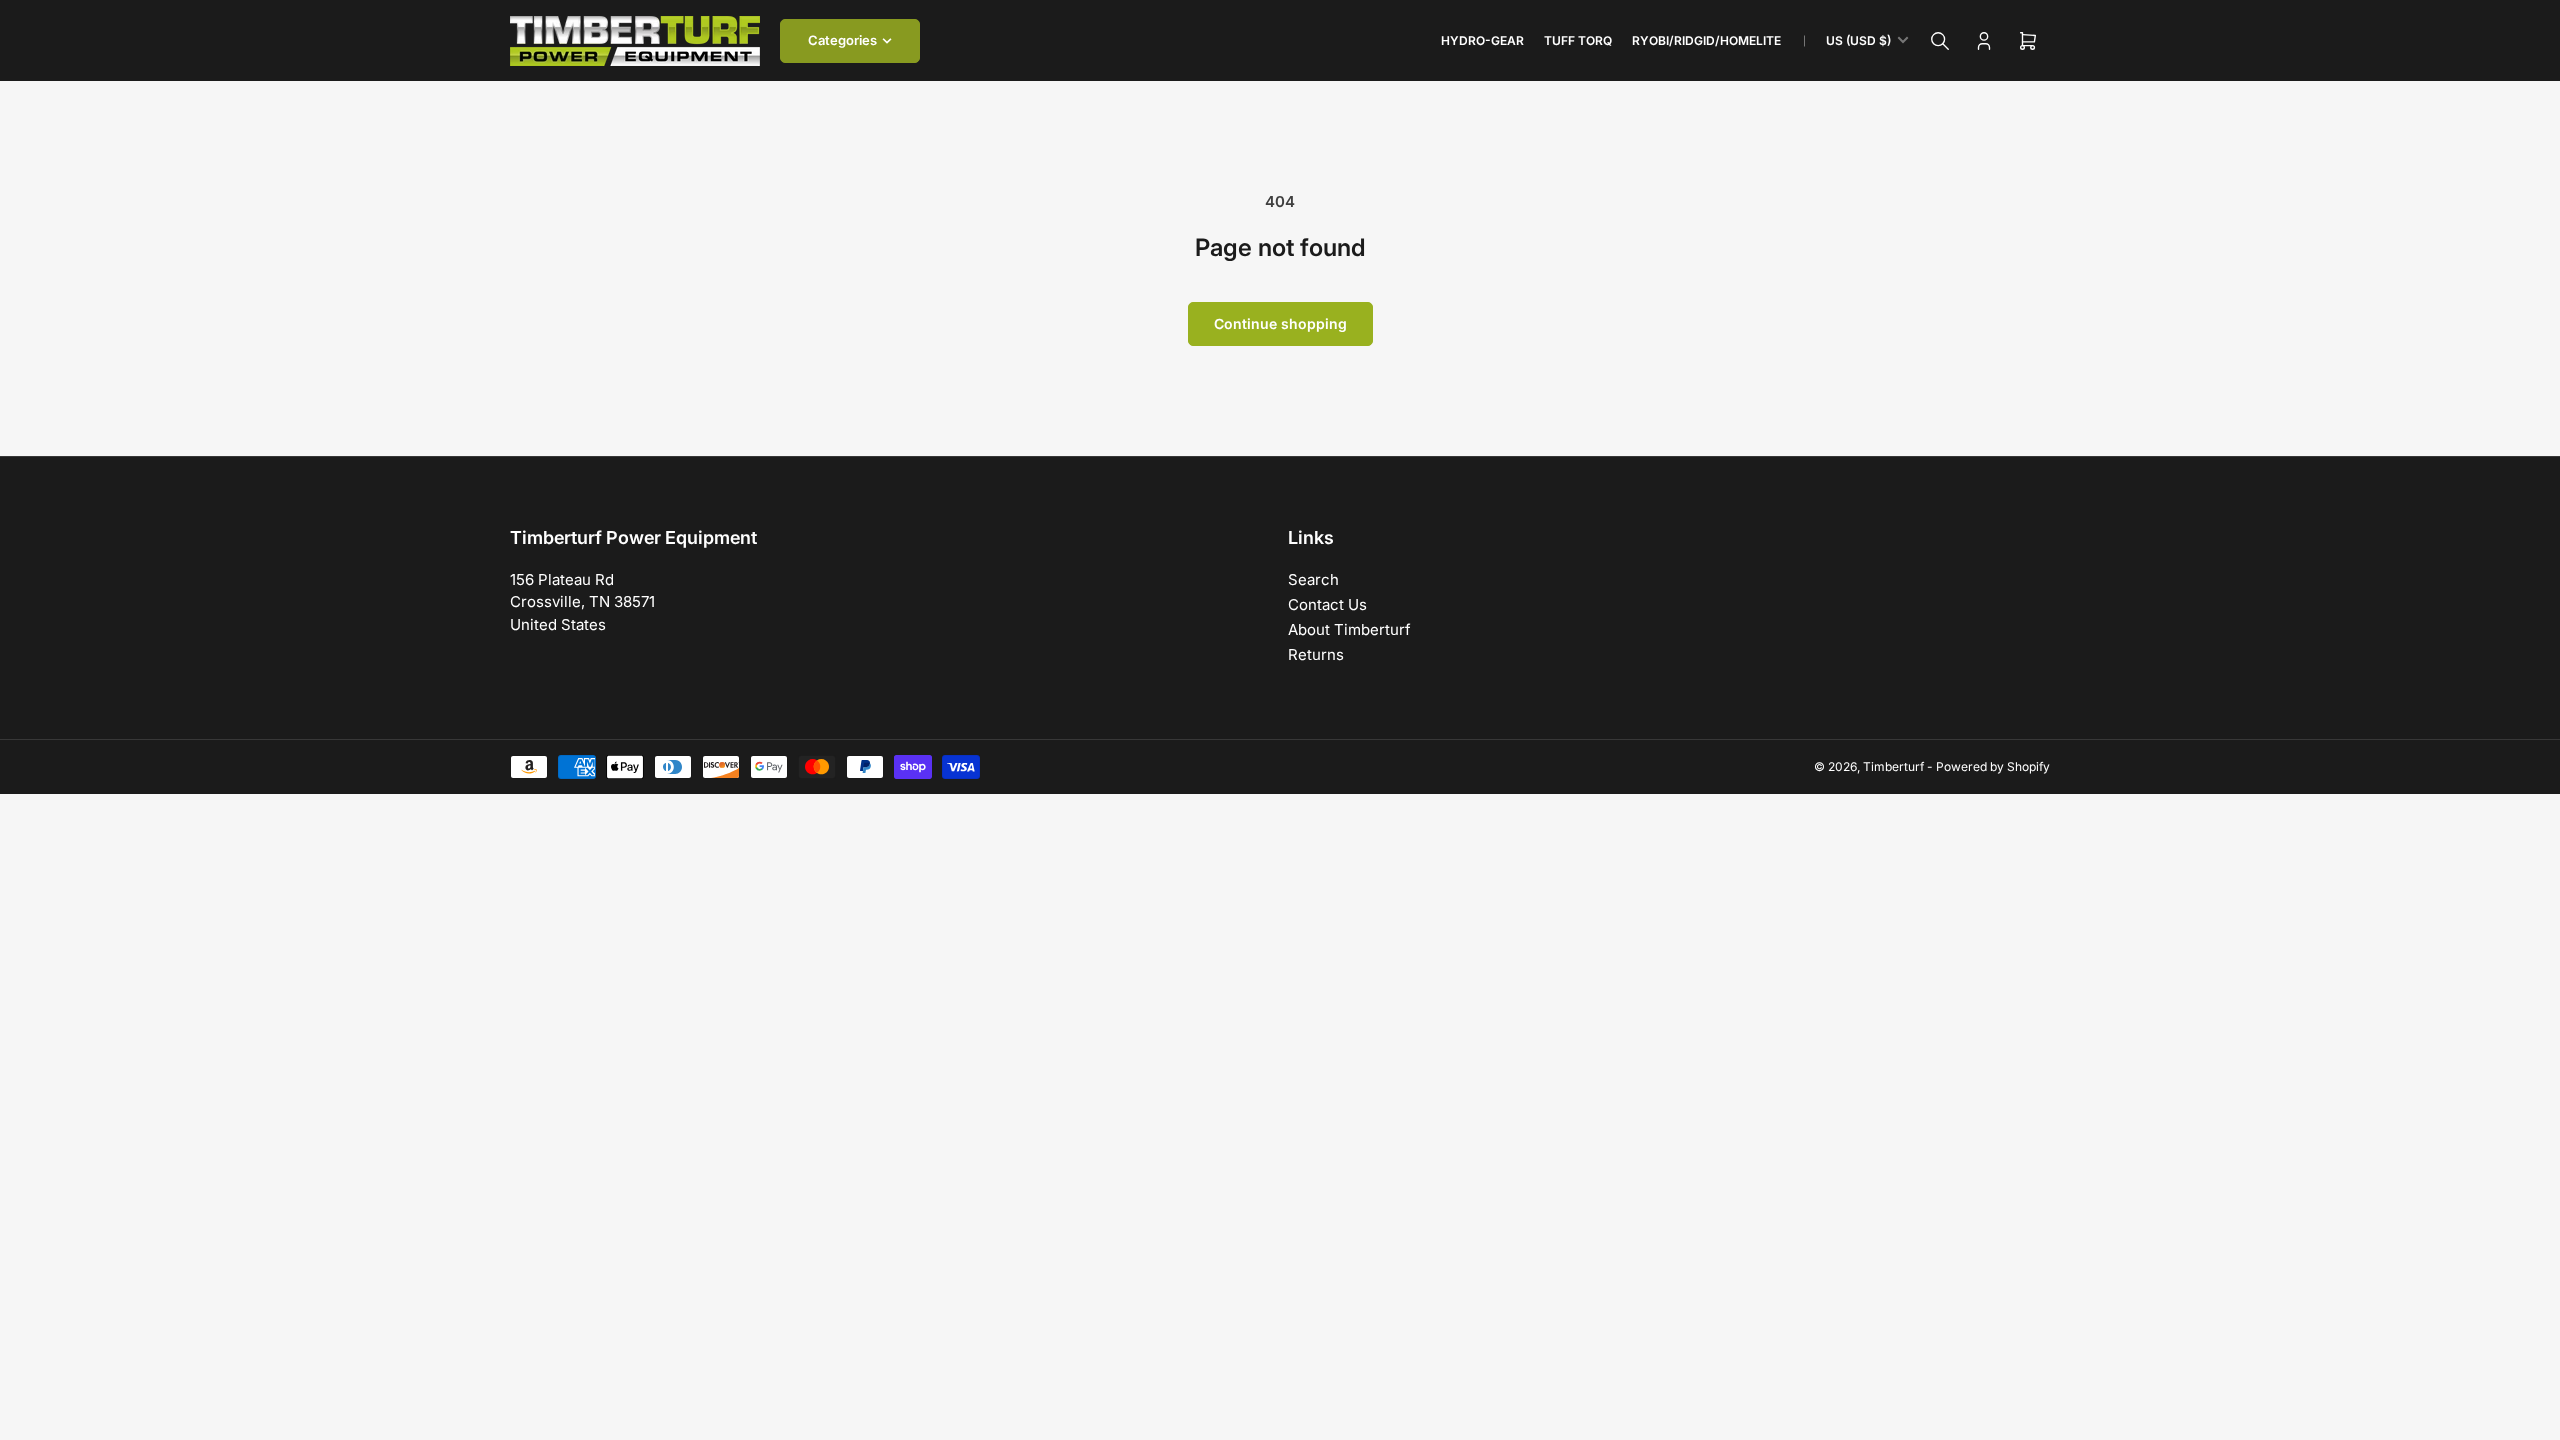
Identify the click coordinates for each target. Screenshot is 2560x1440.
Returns (1316, 654)
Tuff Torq (1578, 40)
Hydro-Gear (1482, 40)
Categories (842, 40)
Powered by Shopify (1993, 766)
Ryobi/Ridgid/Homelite (1706, 40)
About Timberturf (1349, 629)
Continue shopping (1280, 323)
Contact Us (1327, 604)
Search (1313, 579)
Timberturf (1893, 766)
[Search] (1940, 41)
